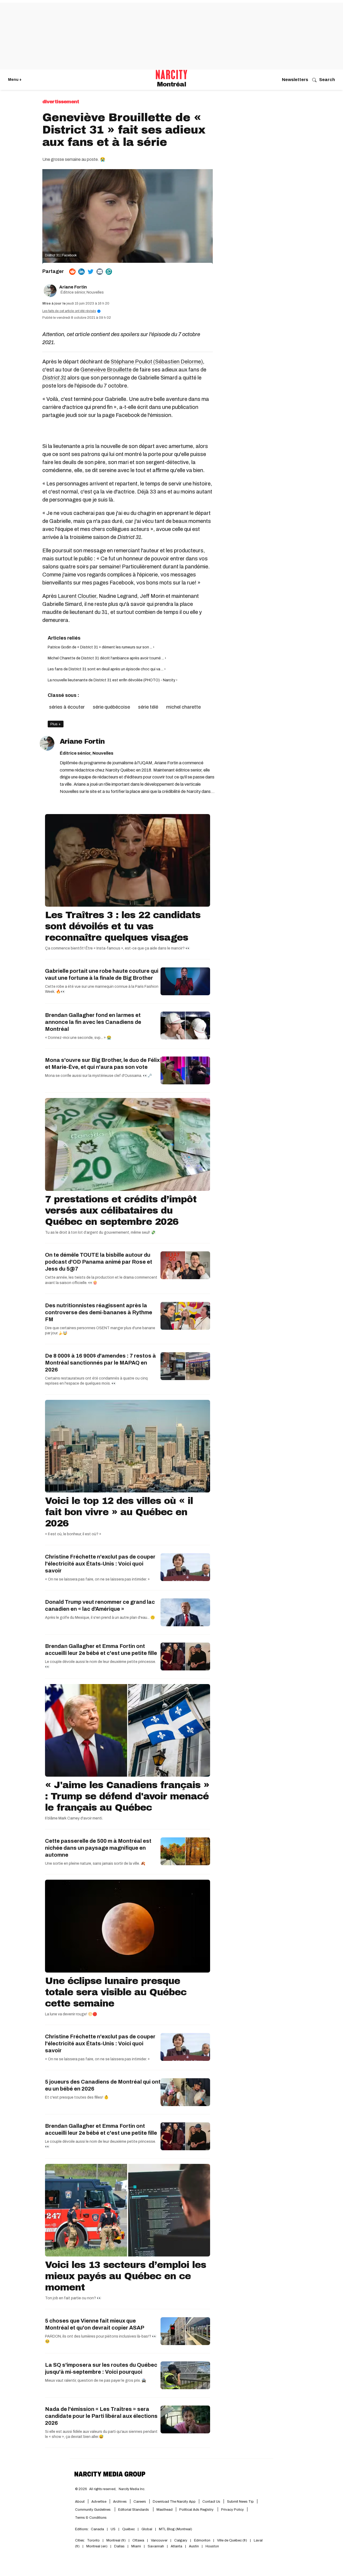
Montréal (171, 84)
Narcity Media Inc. (132, 2489)
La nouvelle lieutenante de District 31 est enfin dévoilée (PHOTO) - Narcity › (113, 680)
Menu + (15, 80)
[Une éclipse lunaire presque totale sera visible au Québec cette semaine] (128, 1926)
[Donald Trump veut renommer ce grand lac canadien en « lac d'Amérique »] (185, 1612)
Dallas (119, 2546)
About (80, 2502)
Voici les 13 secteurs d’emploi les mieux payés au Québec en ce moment (126, 2276)
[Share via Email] (100, 272)
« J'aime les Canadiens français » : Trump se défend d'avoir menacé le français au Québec (127, 1796)
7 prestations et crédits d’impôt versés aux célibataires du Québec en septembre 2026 (121, 1210)
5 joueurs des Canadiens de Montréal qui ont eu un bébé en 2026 (103, 2085)
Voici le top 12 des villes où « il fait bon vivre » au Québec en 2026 (119, 1512)
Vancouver (159, 2540)
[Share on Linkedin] (81, 272)
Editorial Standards (134, 2510)
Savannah (156, 2546)
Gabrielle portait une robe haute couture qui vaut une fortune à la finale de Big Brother (102, 974)
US (113, 2529)
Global (147, 2529)
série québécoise (111, 707)
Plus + (56, 724)
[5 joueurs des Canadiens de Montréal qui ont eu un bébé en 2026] (185, 2092)
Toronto (93, 2540)
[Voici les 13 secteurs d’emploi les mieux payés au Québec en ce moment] (128, 2210)
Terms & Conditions (91, 2518)
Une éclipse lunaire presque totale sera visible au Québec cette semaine (116, 1992)
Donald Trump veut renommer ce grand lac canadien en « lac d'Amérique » (100, 1605)
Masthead (165, 2510)
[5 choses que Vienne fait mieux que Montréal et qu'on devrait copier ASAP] (185, 2331)
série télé (148, 707)
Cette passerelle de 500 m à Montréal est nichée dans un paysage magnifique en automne (98, 1848)
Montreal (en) (97, 2546)
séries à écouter (67, 707)
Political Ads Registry (197, 2510)
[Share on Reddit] (72, 272)
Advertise (99, 2502)
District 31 (54, 378)
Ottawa (138, 2540)
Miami (136, 2546)
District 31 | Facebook (61, 255)
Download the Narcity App (174, 2502)
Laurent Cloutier (77, 596)
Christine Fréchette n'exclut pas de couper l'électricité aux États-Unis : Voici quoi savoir (100, 1564)
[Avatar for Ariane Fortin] (47, 743)
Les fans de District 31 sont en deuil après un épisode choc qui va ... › (107, 669)
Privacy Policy (232, 2510)
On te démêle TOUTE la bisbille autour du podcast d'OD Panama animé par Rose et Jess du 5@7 (99, 1262)
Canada (97, 2529)
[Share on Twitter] (91, 272)
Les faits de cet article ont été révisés (71, 311)
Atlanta (176, 2546)
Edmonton (202, 2540)
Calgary (181, 2540)
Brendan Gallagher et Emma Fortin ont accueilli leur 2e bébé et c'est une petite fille (101, 1650)
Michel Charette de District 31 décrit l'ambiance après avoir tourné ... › (107, 658)
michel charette (183, 707)
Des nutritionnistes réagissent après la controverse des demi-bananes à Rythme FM (99, 1312)
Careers (140, 2502)
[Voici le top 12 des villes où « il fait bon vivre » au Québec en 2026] (128, 1446)
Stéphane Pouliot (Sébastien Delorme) (157, 362)
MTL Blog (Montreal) (176, 2529)
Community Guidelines (93, 2510)
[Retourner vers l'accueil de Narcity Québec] (171, 75)
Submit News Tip (240, 2502)
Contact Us (211, 2502)
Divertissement (61, 102)
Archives (120, 2502)
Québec (128, 2529)
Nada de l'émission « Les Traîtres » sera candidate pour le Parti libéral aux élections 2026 (101, 2416)
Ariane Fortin (73, 287)
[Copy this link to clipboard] (109, 272)
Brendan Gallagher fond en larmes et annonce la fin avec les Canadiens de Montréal (93, 1022)
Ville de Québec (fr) (232, 2540)
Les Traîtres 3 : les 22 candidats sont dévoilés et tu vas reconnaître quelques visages (123, 926)
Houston (212, 2546)
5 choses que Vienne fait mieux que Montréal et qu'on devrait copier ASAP (95, 2324)
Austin (194, 2546)
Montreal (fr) (116, 2540)
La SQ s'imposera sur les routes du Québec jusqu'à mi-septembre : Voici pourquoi (101, 2368)
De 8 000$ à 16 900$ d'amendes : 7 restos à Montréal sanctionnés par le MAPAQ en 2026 (100, 1363)
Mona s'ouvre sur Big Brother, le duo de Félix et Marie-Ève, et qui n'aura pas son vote (102, 1063)
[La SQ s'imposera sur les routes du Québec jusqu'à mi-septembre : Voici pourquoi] (185, 2375)
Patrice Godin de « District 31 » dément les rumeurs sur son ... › (101, 647)
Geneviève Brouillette (106, 370)
